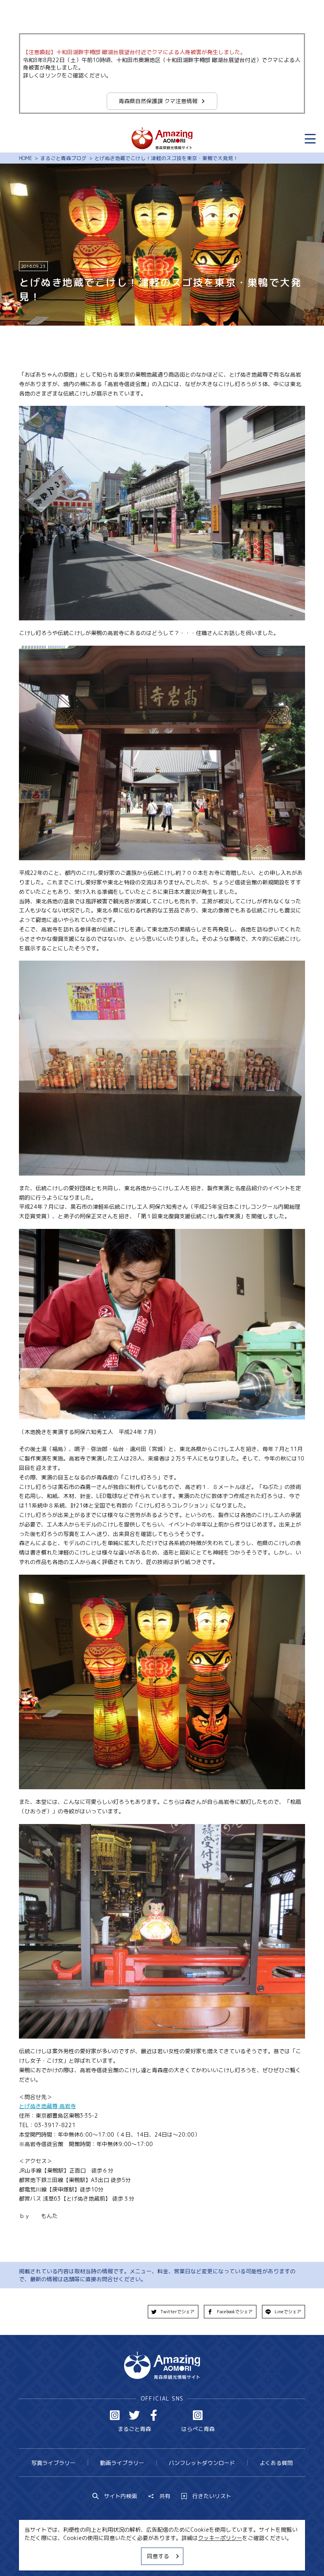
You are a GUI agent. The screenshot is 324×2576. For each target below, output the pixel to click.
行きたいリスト (212, 2496)
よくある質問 (276, 2463)
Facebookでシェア (235, 2312)
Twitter (134, 2415)
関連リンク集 (235, 2555)
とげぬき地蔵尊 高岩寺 (47, 2106)
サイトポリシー (188, 2555)
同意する (158, 2556)
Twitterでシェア (177, 2312)
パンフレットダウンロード (202, 2463)
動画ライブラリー (122, 2463)
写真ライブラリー (53, 2463)
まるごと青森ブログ (63, 158)
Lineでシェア (288, 2312)
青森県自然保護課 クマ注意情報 (158, 101)
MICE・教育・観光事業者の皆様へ (115, 2555)
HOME (25, 158)
